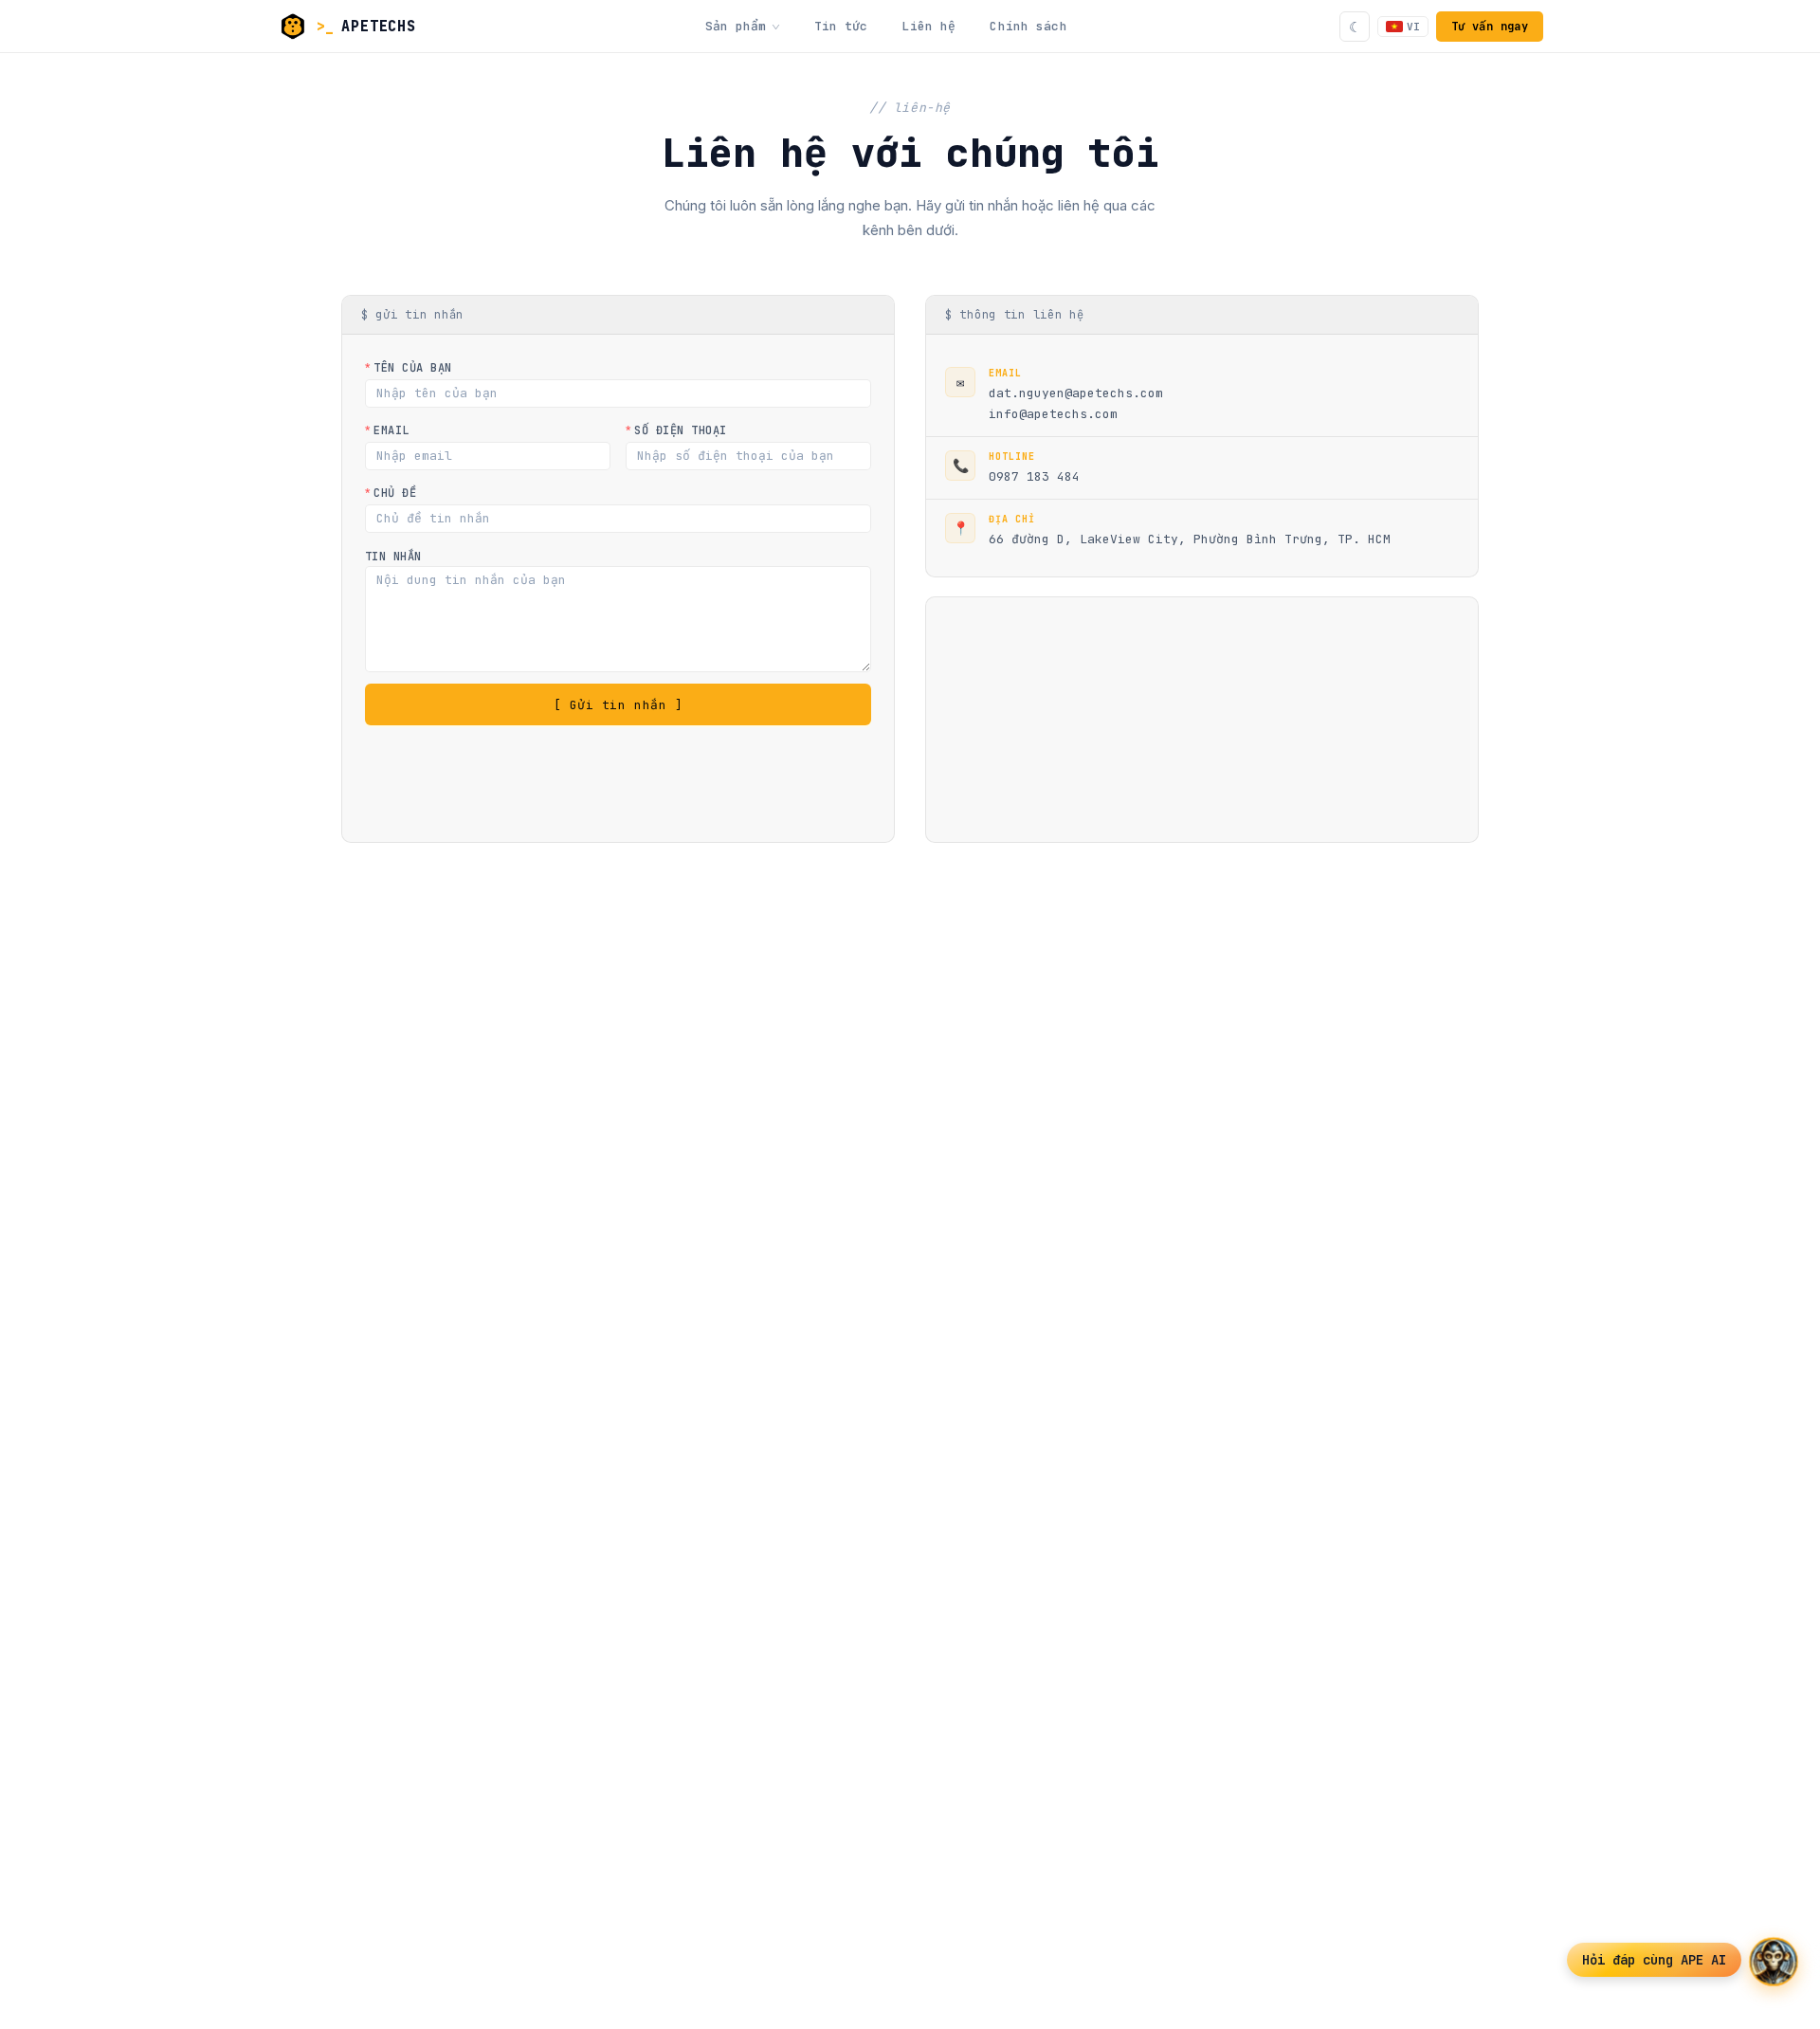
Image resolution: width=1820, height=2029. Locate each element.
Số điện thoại (680, 430)
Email (391, 430)
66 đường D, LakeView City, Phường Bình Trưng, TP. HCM (1190, 539)
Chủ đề (395, 493)
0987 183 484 (1034, 476)
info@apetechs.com (1053, 414)
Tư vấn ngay (1490, 27)
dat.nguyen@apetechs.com (1076, 393)
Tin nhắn (393, 557)
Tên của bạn (412, 368)
